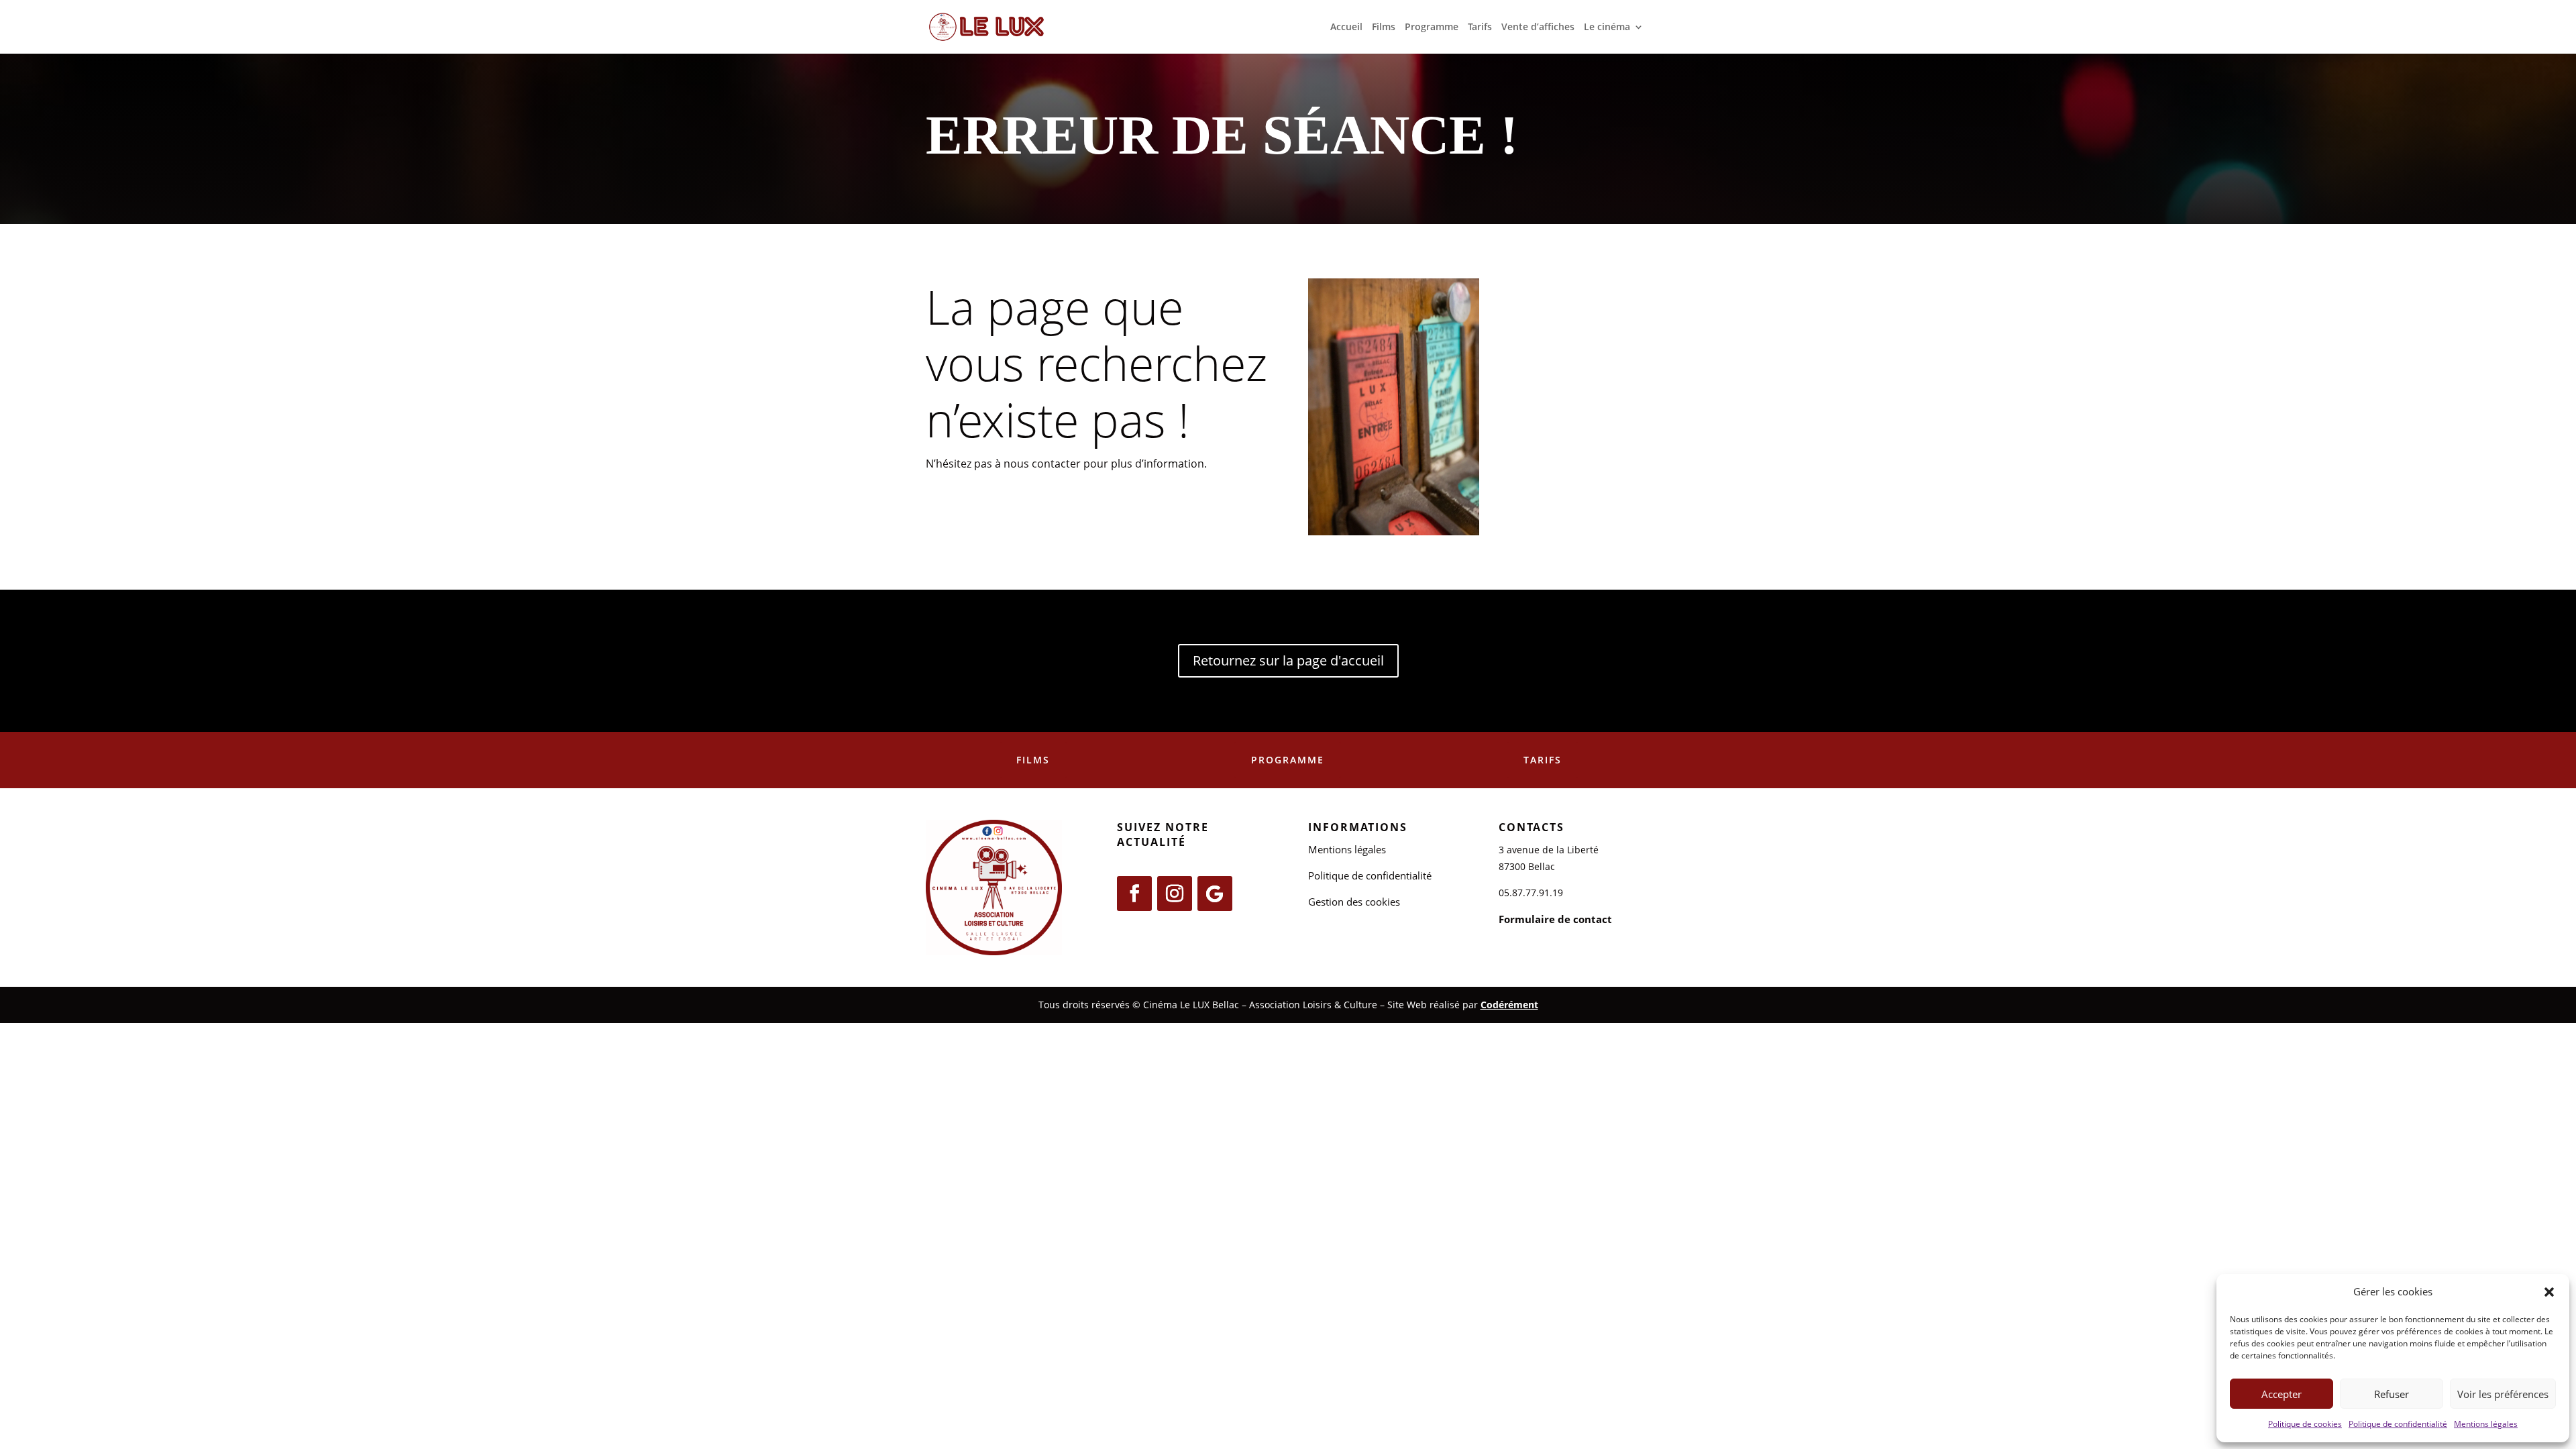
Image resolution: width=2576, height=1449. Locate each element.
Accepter (2282, 1394)
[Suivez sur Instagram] (1175, 894)
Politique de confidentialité (2398, 1424)
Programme (1432, 28)
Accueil (1346, 28)
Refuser (2392, 1394)
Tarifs (1480, 28)
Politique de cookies (2305, 1424)
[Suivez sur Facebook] (1134, 894)
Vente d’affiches (1538, 28)
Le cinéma (1607, 28)
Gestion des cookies (1354, 902)
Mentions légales (2486, 1424)
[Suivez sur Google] (1215, 894)
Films (1384, 28)
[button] (2549, 1292)
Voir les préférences (2503, 1394)
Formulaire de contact (1555, 919)
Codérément (1509, 1005)
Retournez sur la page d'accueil (1288, 660)
